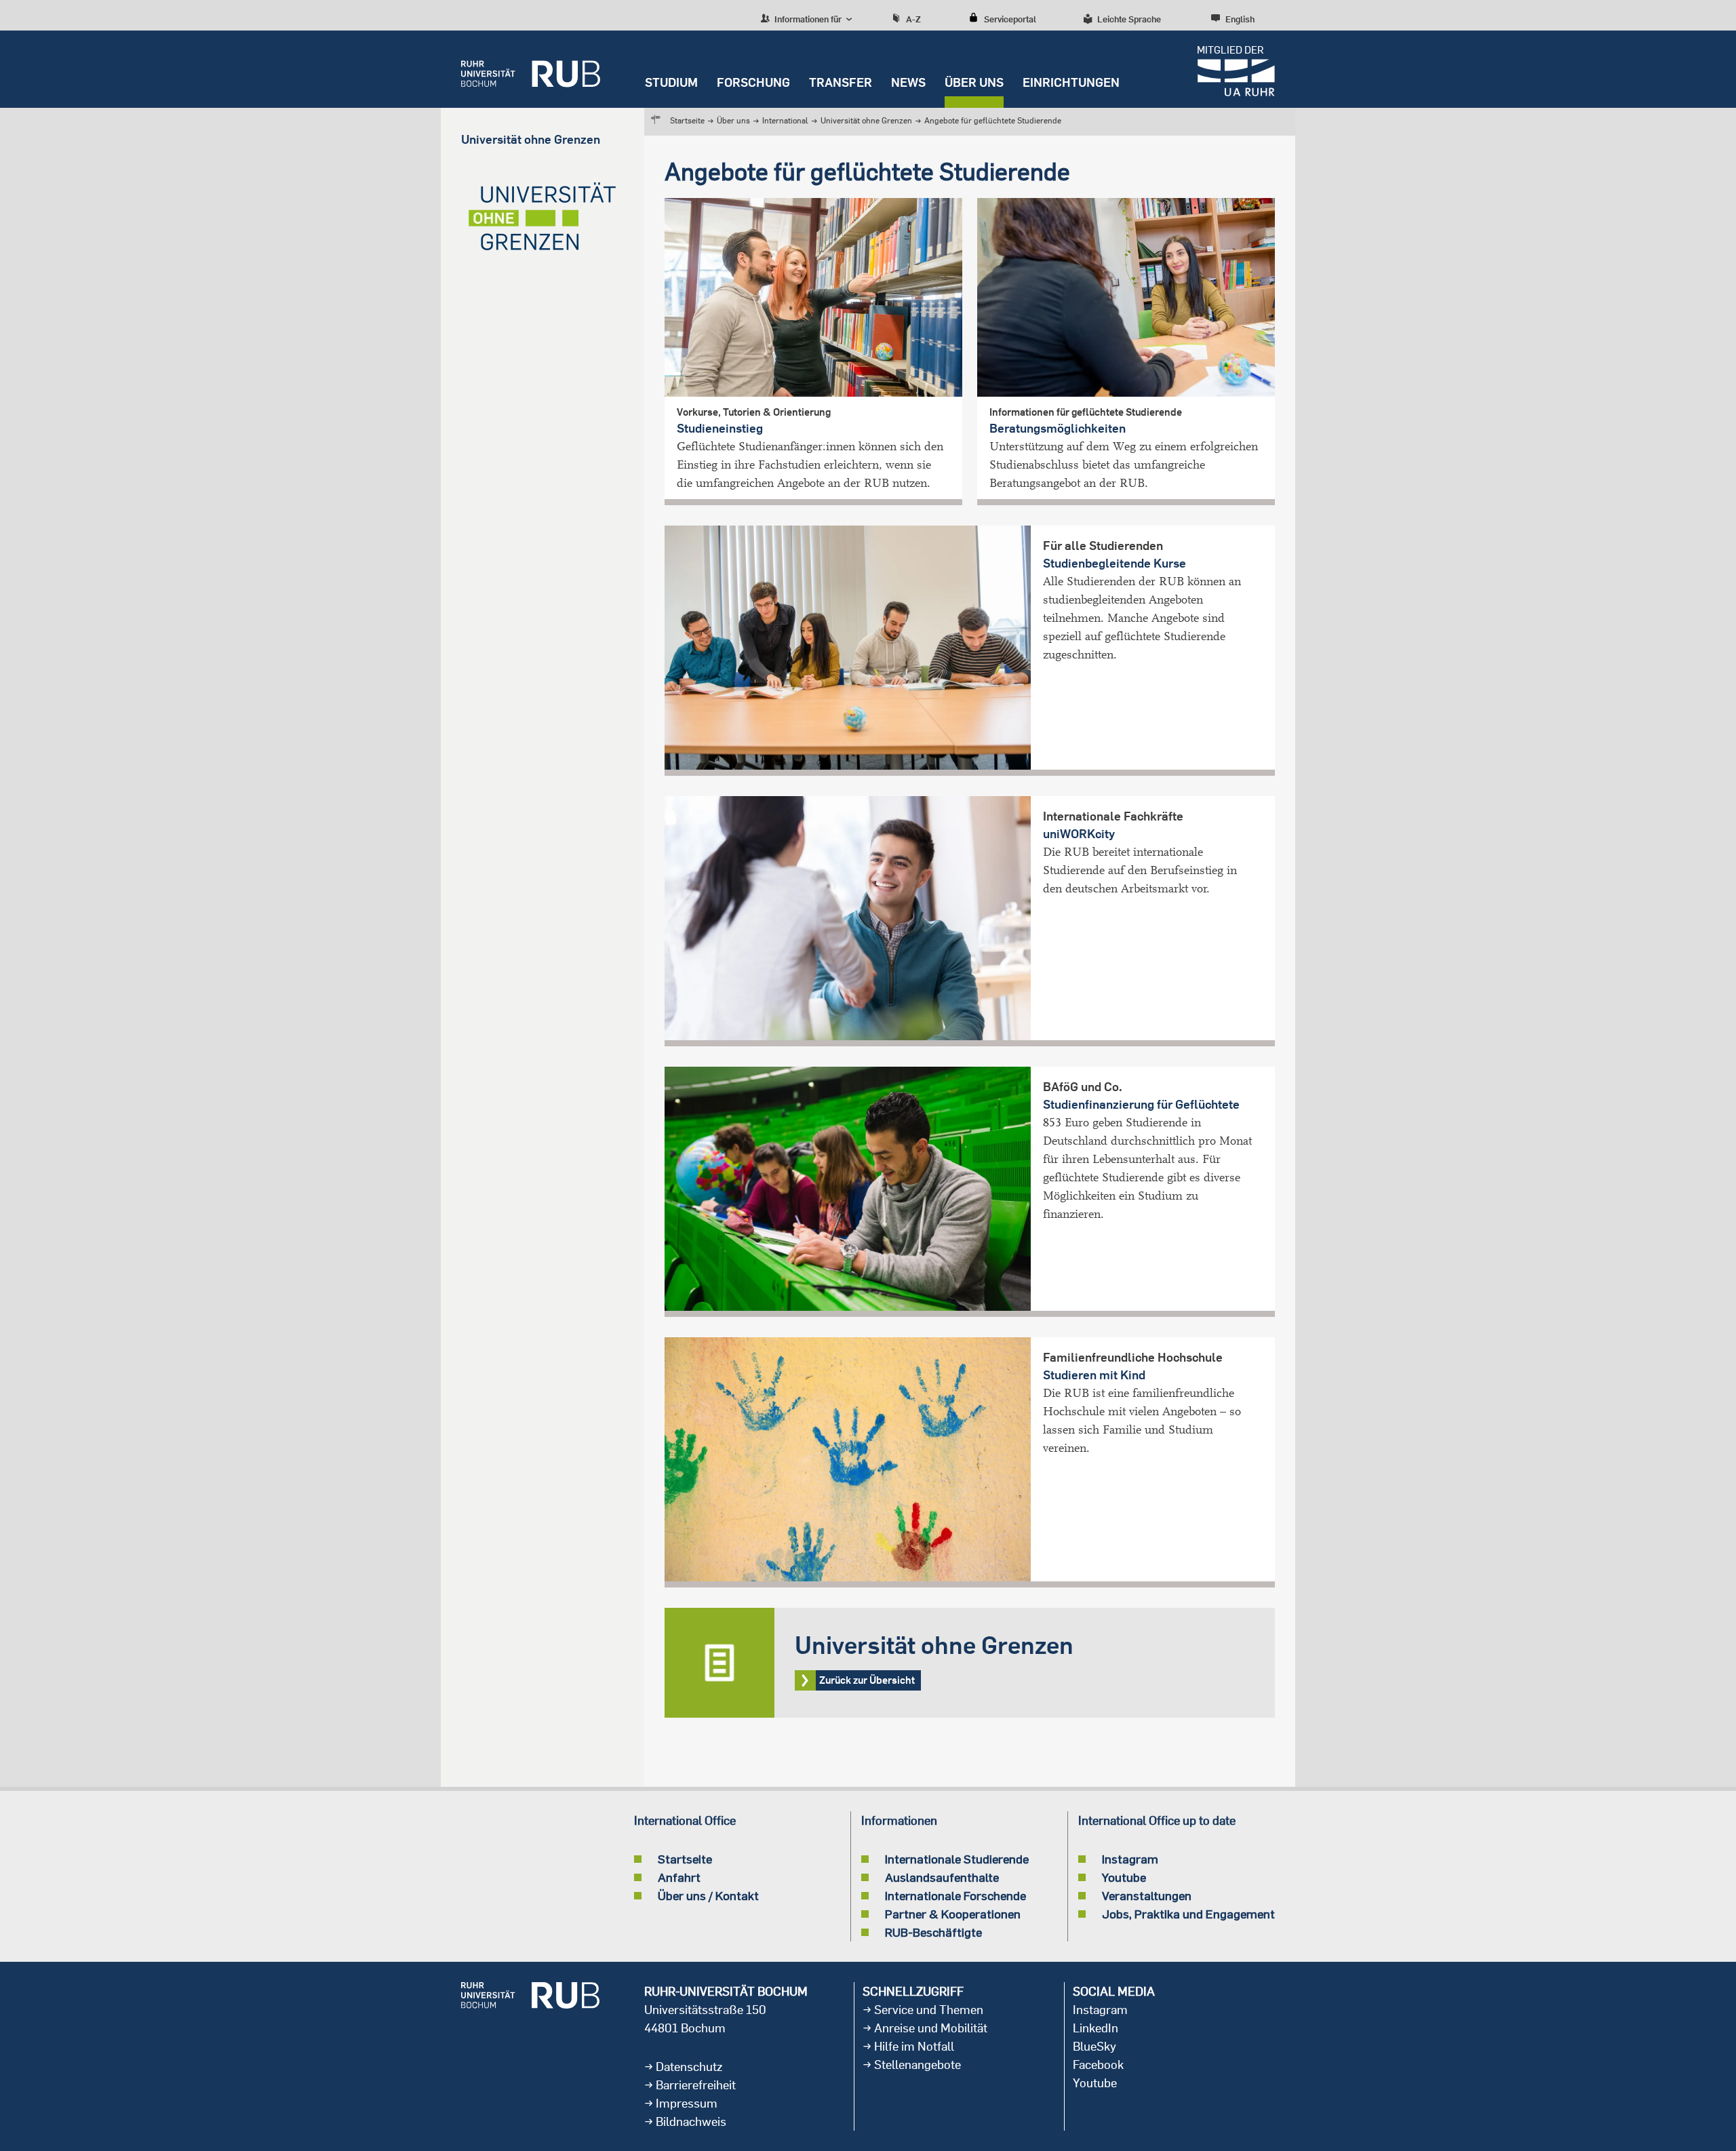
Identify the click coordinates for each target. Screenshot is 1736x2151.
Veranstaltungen (1147, 1895)
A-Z (913, 19)
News (908, 82)
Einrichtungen (1071, 82)
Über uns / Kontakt (708, 1895)
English (1240, 19)
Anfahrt (679, 1877)
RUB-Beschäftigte (933, 1932)
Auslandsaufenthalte (942, 1877)
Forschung (753, 82)
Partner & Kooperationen (953, 1914)
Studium (671, 82)
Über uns (974, 82)
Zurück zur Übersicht (970, 1663)
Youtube (1124, 1877)
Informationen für (807, 19)
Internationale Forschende (955, 1895)
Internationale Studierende (957, 1859)
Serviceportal (1010, 19)
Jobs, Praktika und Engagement (1188, 1914)
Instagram (1130, 1859)
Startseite (687, 120)
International (785, 120)
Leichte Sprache (1129, 19)
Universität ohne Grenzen (866, 120)
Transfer (841, 82)
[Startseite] (531, 69)
